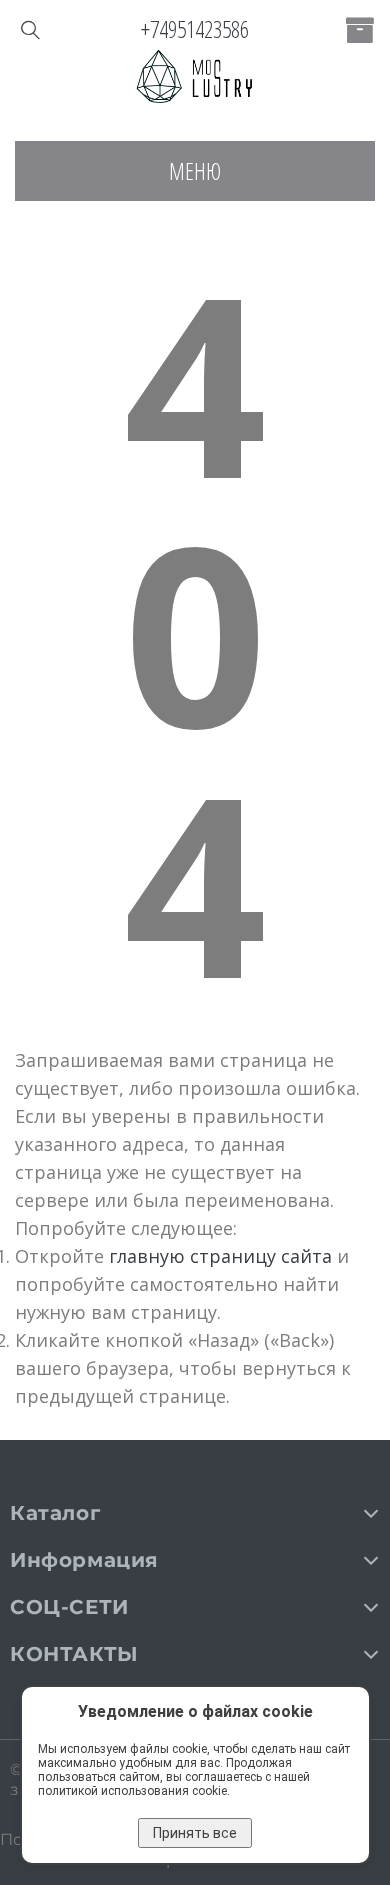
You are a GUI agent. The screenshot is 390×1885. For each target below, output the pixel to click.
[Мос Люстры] (195, 78)
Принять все (195, 1833)
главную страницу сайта (220, 1256)
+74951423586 (195, 29)
